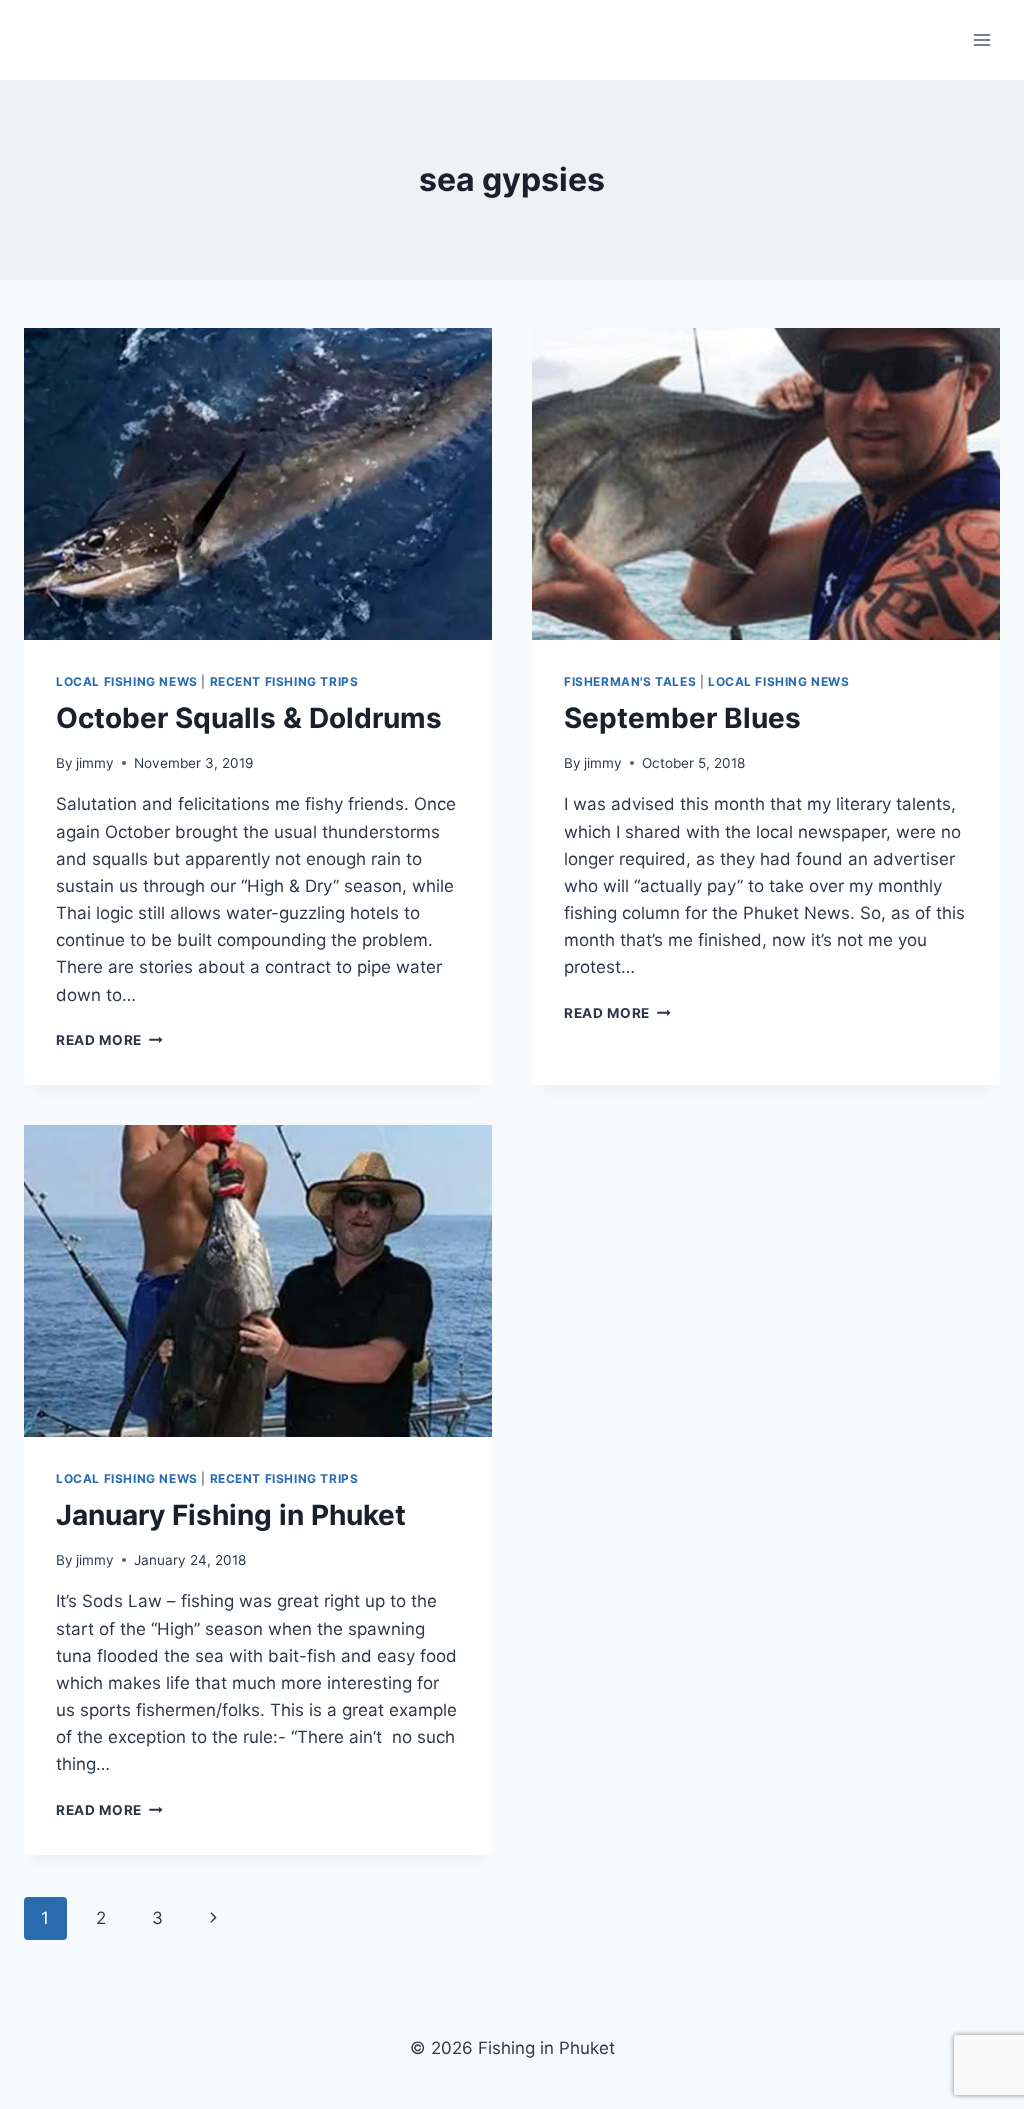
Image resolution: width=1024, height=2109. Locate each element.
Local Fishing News (127, 681)
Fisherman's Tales (630, 681)
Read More (109, 1040)
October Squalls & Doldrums (249, 718)
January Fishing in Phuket (231, 1515)
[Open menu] (981, 39)
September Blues (682, 718)
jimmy (95, 763)
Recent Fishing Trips (284, 681)
